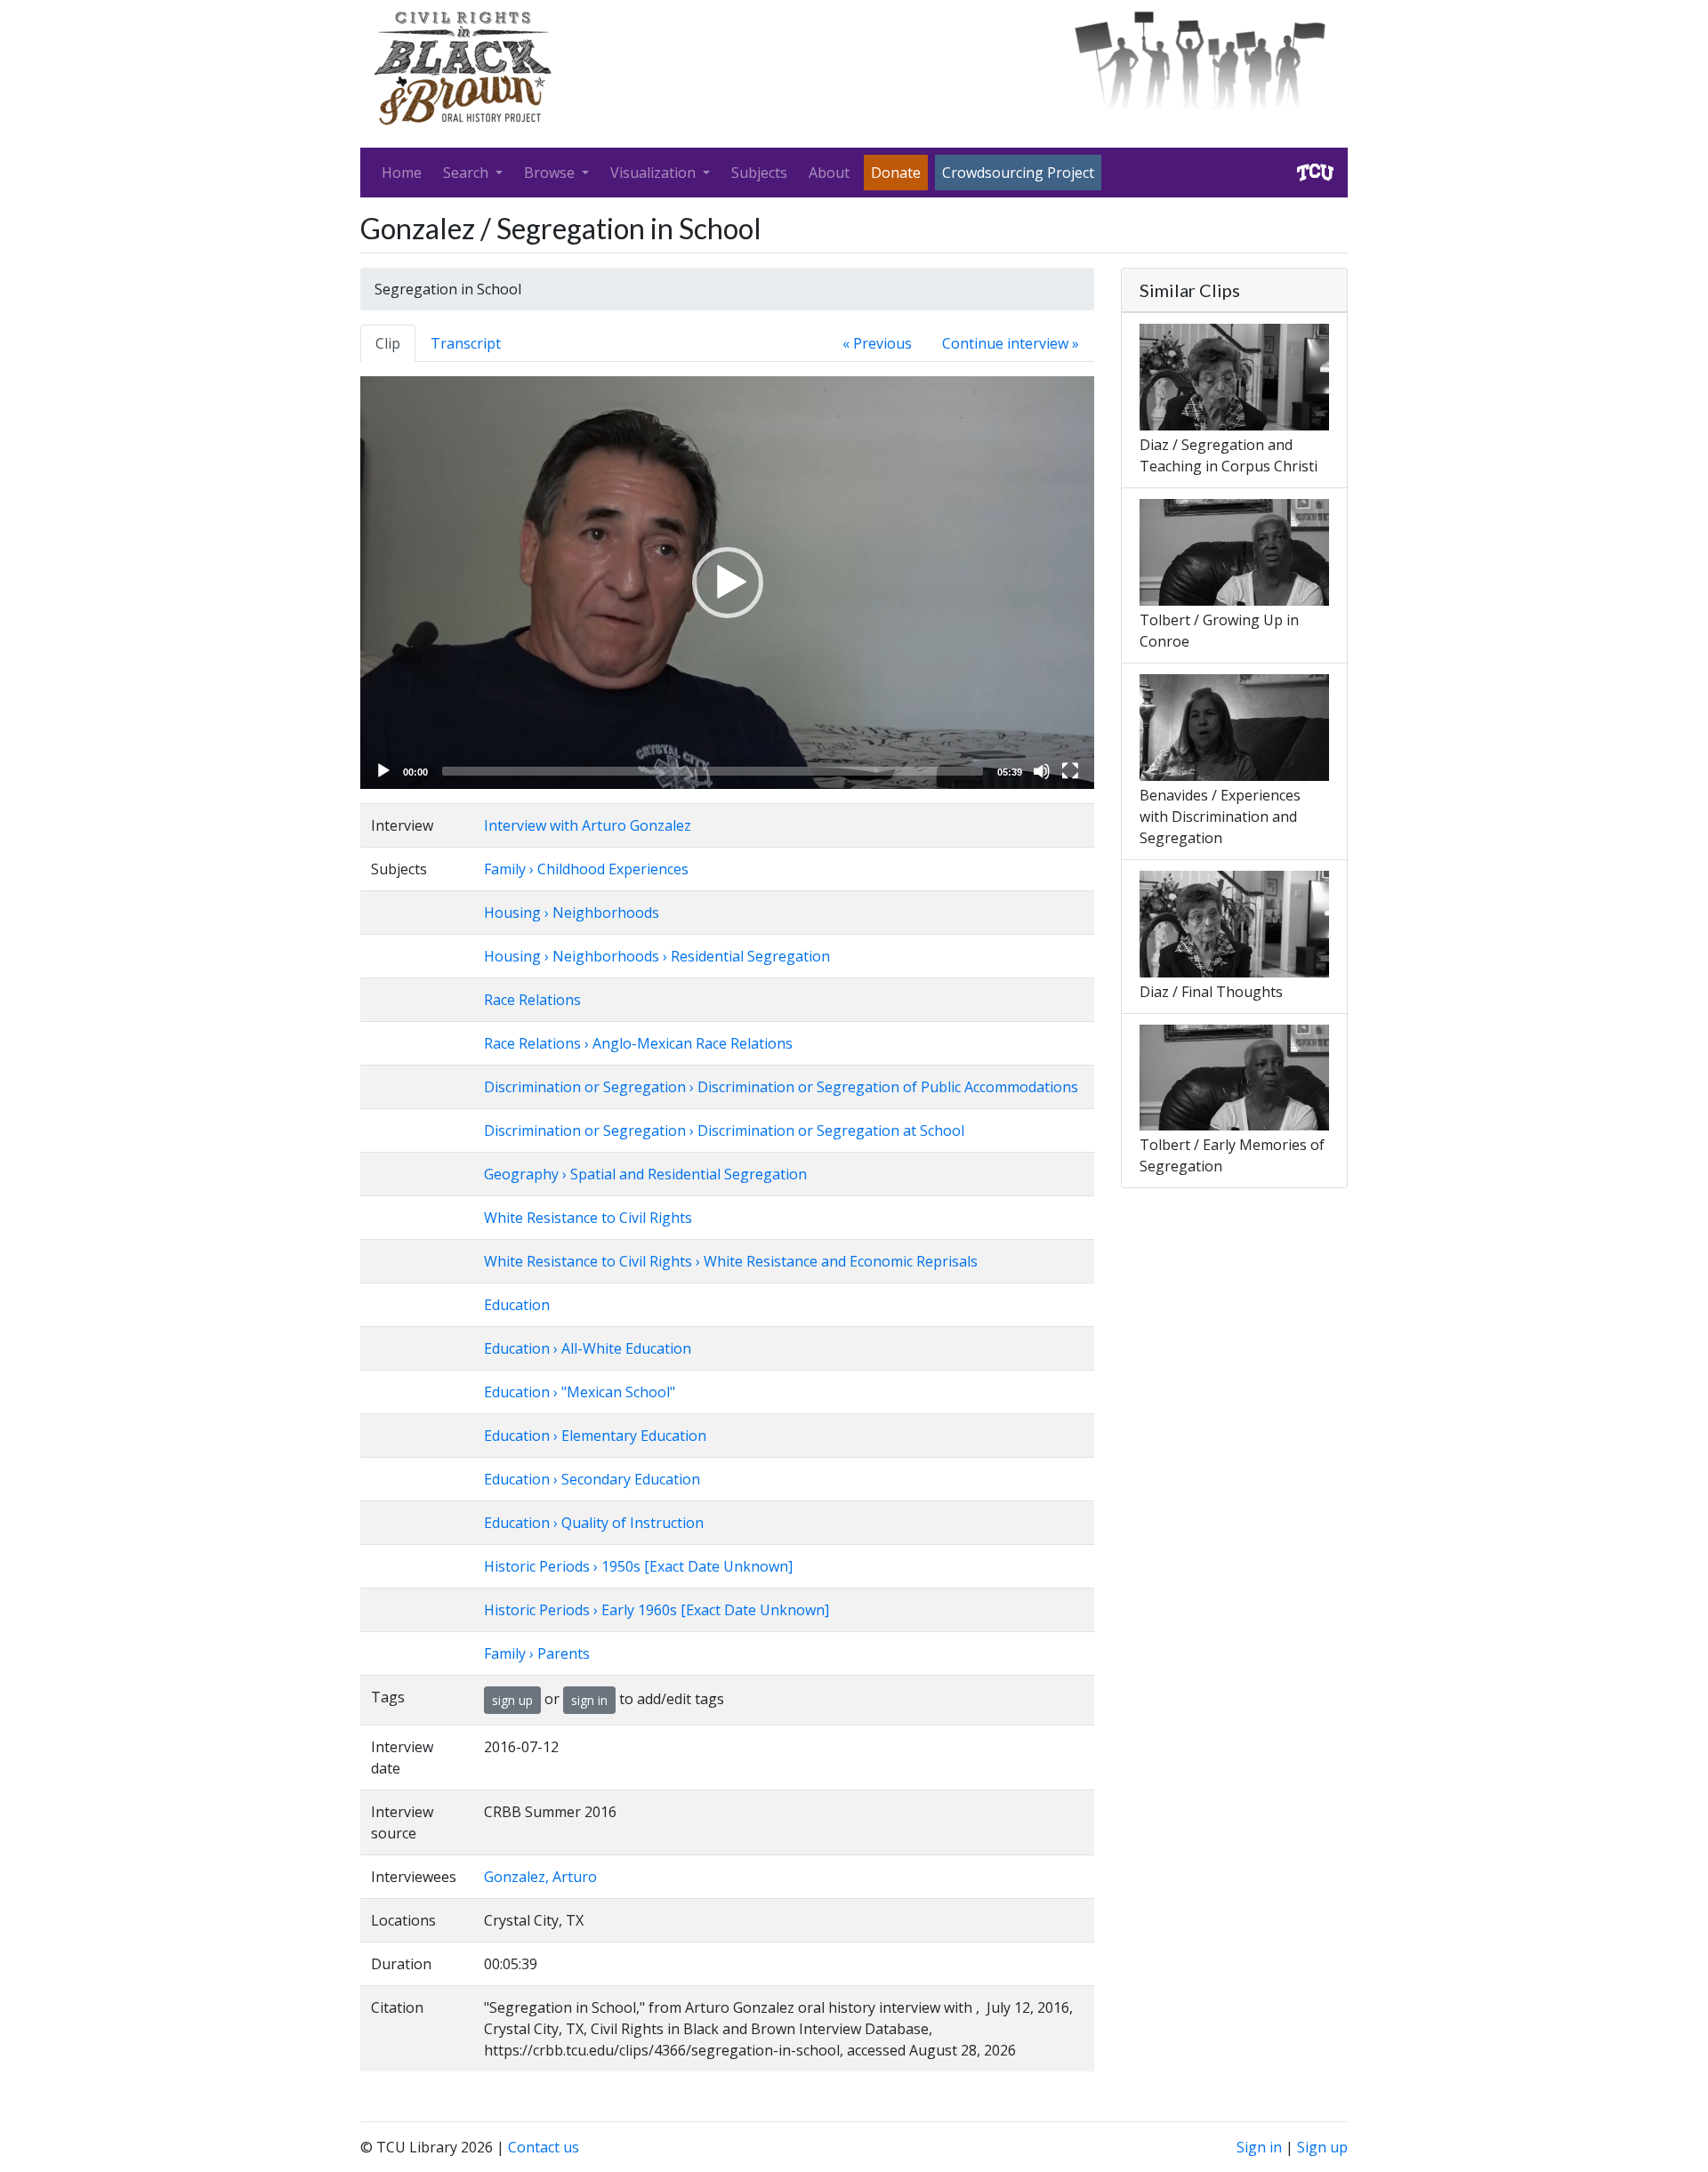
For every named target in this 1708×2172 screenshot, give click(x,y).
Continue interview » (1011, 343)
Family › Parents (537, 1653)
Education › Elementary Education (595, 1436)
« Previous (877, 343)
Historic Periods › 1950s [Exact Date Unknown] (638, 1566)
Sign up (1322, 2147)
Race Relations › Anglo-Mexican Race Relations (638, 1043)
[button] (728, 583)
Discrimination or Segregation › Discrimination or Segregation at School (724, 1130)
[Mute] (1042, 771)
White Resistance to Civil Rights (588, 1218)
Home (402, 173)
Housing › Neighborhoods (572, 913)
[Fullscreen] (1070, 771)
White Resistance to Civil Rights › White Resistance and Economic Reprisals (731, 1261)
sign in (589, 1700)
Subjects (759, 173)
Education (517, 1305)
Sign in (1259, 2147)
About (829, 173)
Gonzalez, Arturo (540, 1877)
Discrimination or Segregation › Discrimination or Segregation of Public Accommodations (781, 1087)
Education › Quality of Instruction (594, 1523)
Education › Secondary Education (592, 1479)
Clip (388, 343)
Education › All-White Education (588, 1348)
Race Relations (532, 1000)
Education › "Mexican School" (580, 1392)
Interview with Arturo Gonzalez (588, 825)
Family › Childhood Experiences (586, 869)
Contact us (544, 2147)
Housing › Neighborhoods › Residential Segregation (657, 956)
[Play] (383, 771)
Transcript (466, 343)
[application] (727, 583)
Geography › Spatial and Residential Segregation (645, 1174)
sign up (512, 1700)
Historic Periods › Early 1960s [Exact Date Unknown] (657, 1610)
